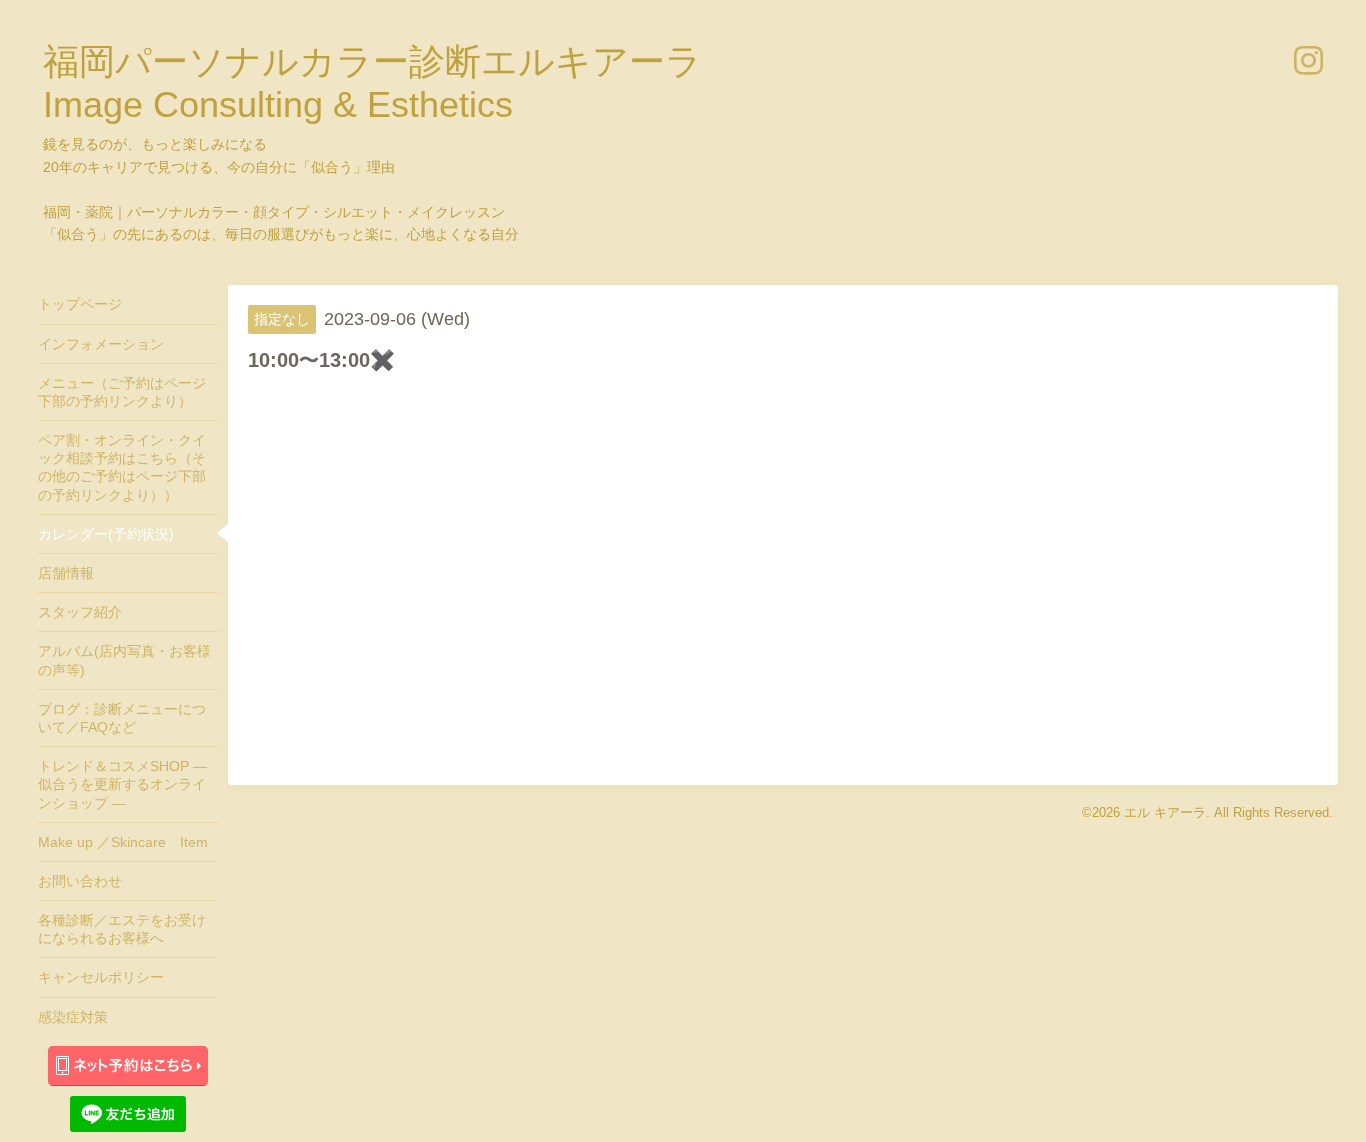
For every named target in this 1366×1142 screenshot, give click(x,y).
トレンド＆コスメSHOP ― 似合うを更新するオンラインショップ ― (122, 784)
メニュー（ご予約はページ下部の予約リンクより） (122, 392)
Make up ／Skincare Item (123, 842)
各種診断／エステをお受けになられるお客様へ (122, 929)
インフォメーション (101, 344)
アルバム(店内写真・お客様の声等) (124, 660)
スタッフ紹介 (80, 612)
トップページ (80, 304)
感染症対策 (73, 1017)
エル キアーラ (1165, 812)
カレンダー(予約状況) (106, 534)
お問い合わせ (80, 881)
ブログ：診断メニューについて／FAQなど (122, 718)
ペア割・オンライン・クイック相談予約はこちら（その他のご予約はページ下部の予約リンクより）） (122, 467)
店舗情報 (66, 573)
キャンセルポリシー (101, 977)
